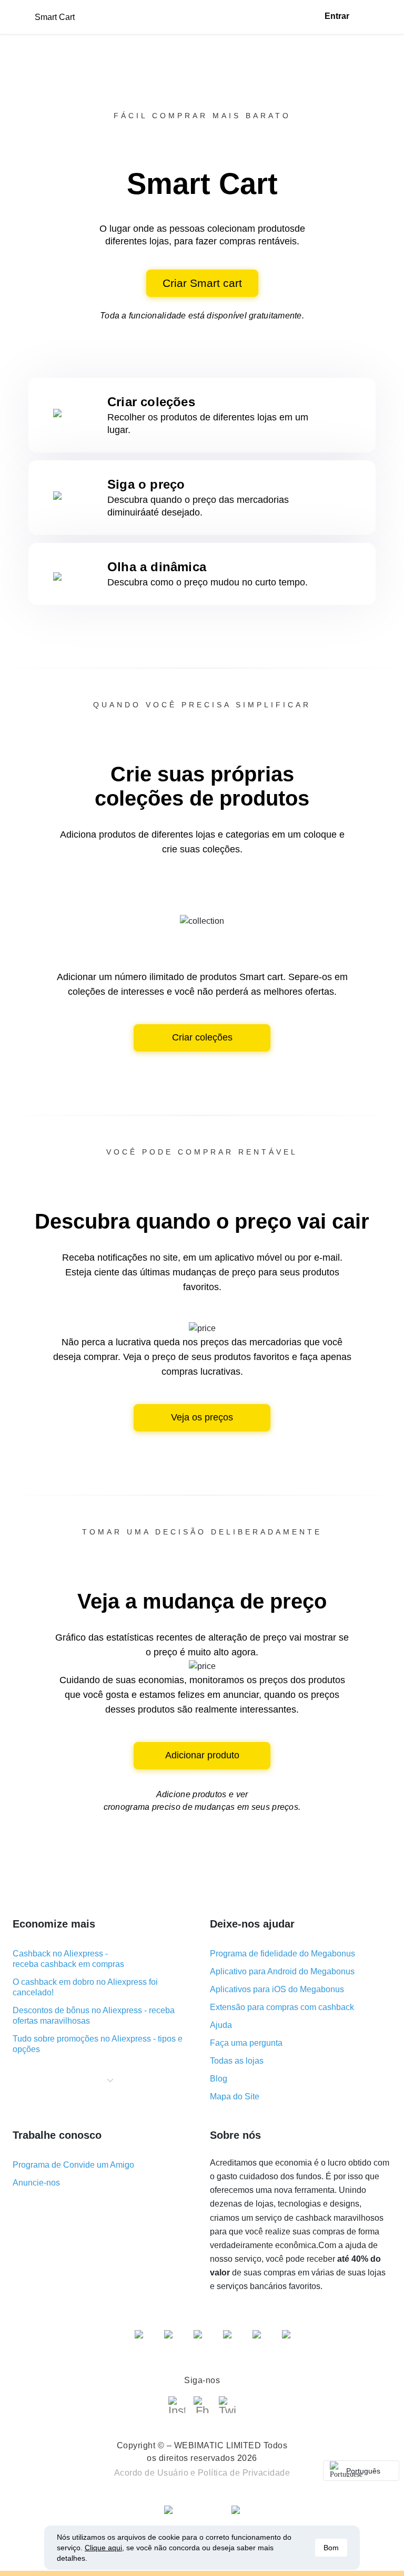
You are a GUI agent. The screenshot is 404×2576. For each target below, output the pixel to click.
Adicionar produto (202, 1755)
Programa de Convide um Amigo (73, 2165)
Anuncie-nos (36, 2183)
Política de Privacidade (244, 2473)
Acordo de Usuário (151, 2473)
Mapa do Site (235, 2096)
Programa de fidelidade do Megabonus (282, 1954)
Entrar (337, 16)
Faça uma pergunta (246, 2043)
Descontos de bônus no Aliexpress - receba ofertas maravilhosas (94, 2016)
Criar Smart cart (202, 283)
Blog (219, 2079)
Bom (331, 2548)
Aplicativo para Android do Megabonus (282, 1971)
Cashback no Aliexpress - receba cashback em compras (68, 1959)
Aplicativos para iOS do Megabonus (277, 1989)
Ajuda (221, 2025)
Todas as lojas (237, 2061)
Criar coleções (202, 1037)
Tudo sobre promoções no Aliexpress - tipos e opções (98, 2044)
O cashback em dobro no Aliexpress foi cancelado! (85, 1987)
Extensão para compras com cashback (282, 2007)
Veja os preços (202, 1417)
